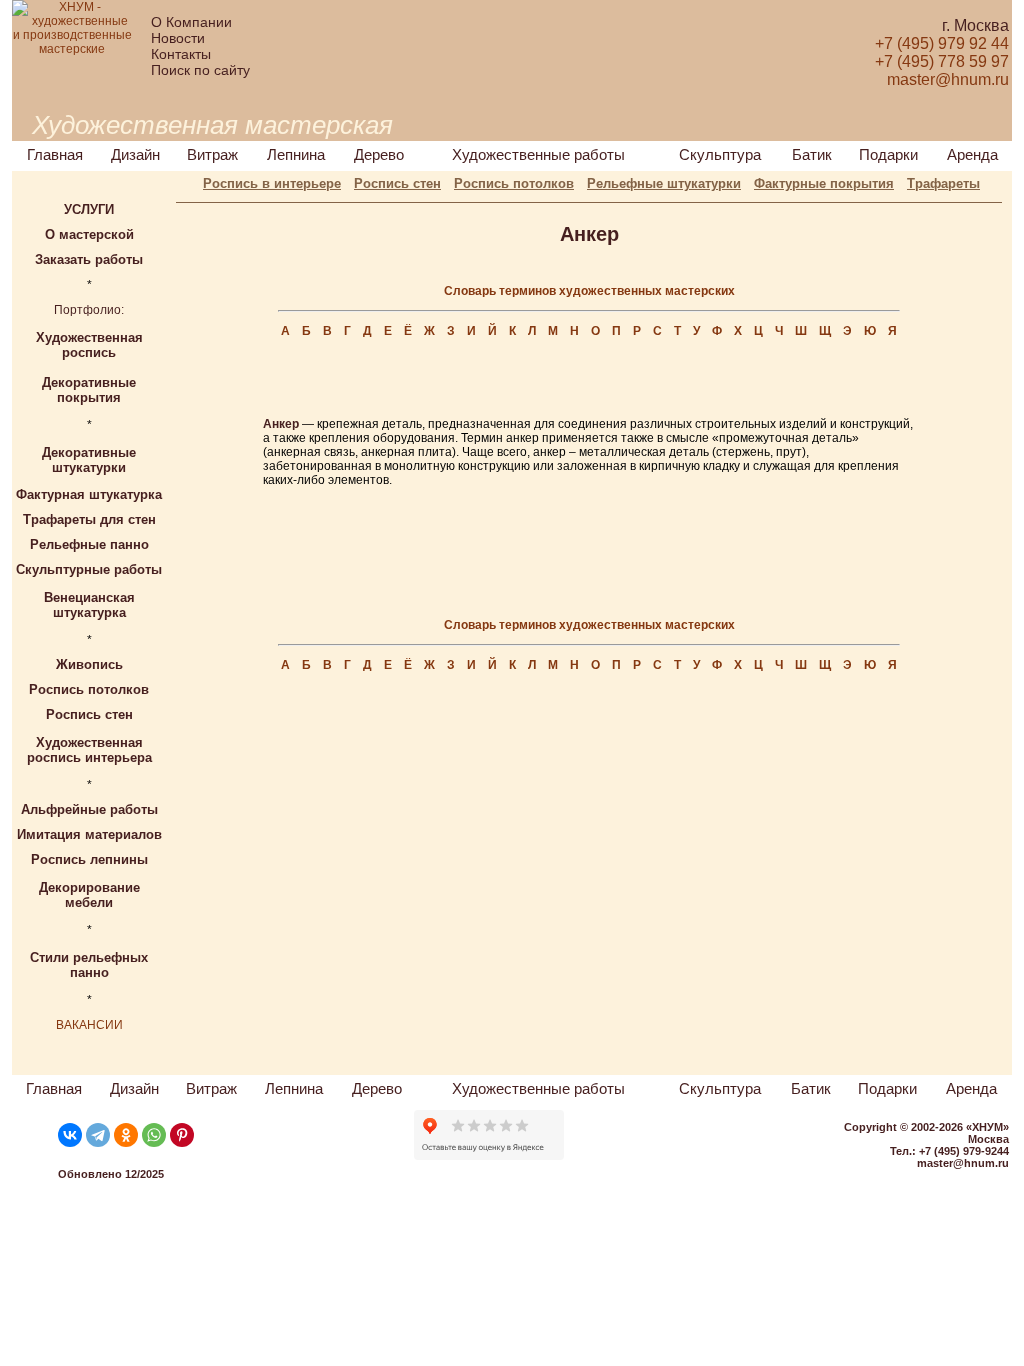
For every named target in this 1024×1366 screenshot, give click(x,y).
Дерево (379, 154)
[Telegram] (98, 1135)
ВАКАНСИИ (89, 1025)
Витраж (212, 154)
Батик (812, 154)
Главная (55, 154)
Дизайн (135, 154)
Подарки (888, 154)
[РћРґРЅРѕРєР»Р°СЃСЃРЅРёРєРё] (126, 1135)
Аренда (972, 154)
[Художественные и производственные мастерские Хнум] (72, 49)
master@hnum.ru (963, 1163)
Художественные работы (538, 154)
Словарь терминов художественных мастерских (589, 291)
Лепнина (296, 154)
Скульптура (720, 154)
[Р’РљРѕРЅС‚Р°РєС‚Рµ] (70, 1135)
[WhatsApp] (154, 1135)
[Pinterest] (182, 1135)
